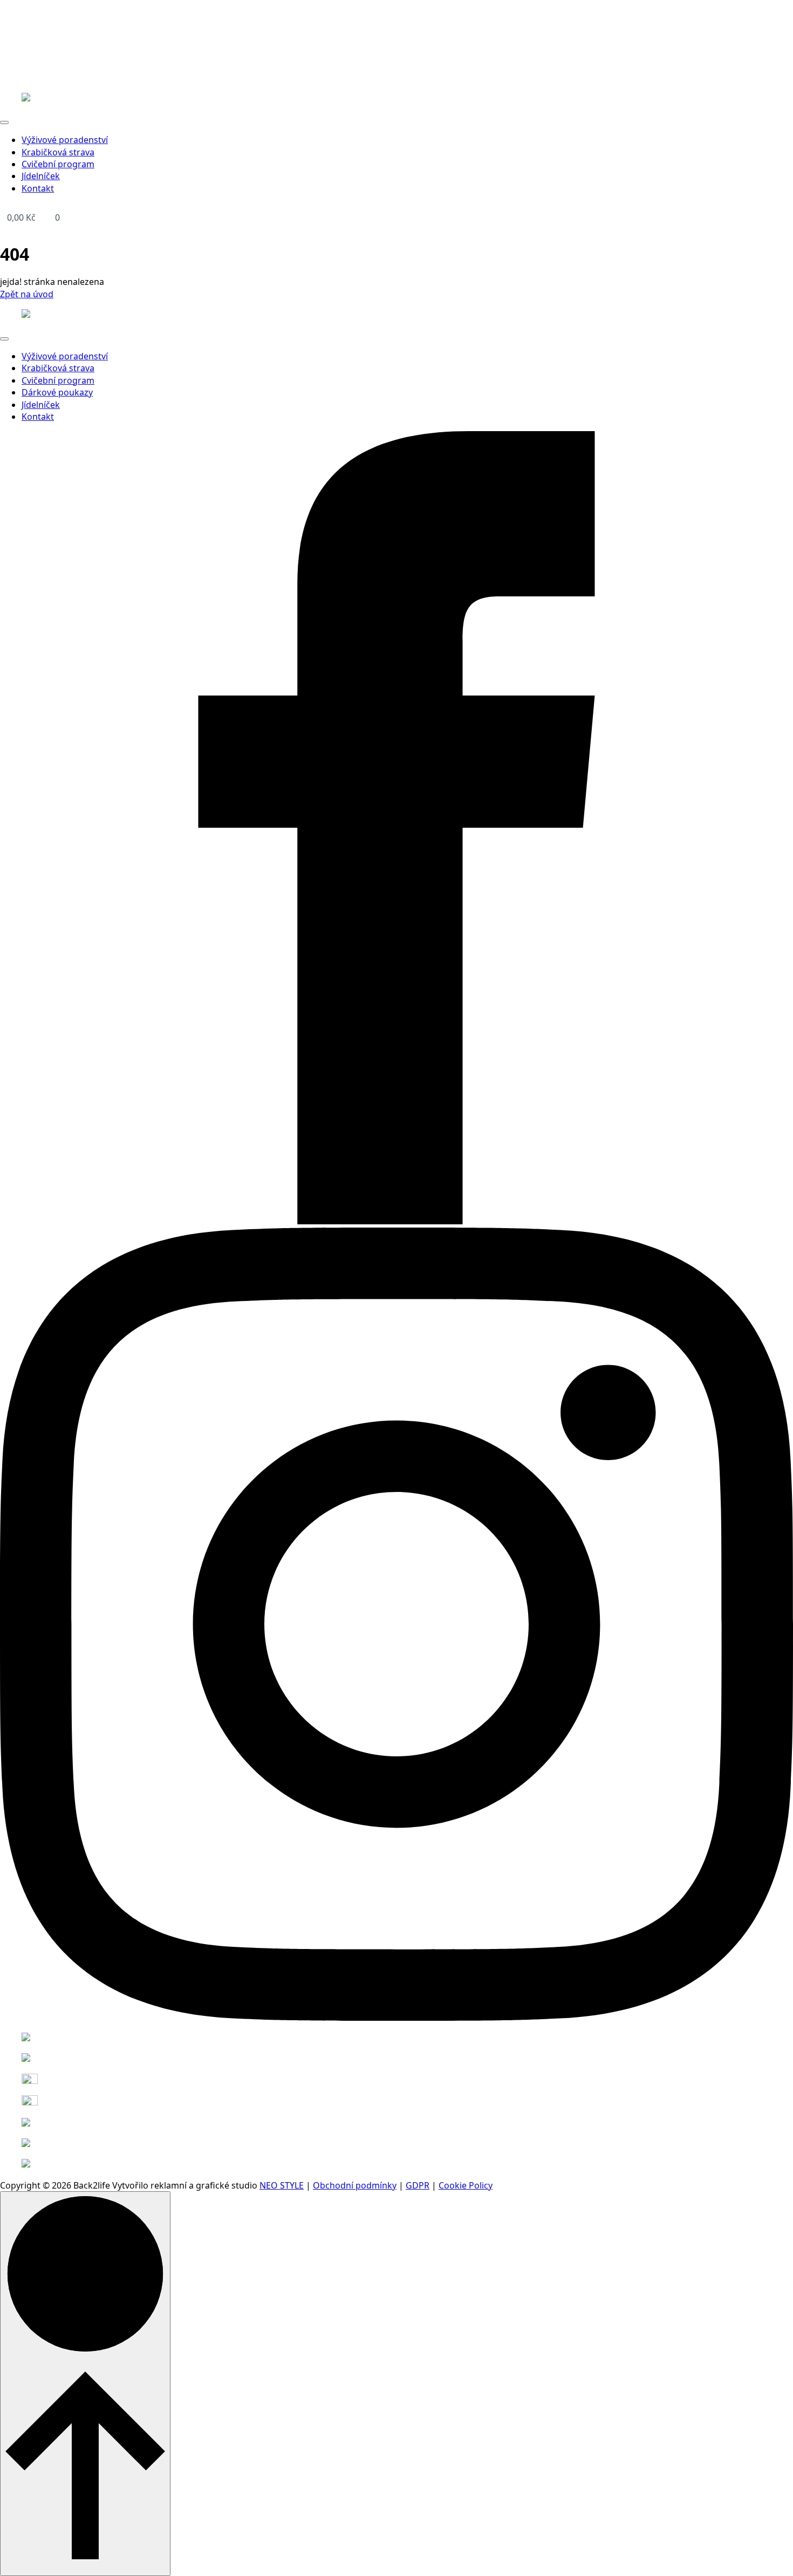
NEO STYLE (282, 2185)
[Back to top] (85, 2384)
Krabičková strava (58, 152)
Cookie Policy (466, 2185)
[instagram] (396, 2018)
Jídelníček (41, 176)
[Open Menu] (4, 122)
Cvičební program (58, 164)
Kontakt (38, 188)
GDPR (418, 2185)
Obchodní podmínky (355, 2185)
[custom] (396, 1221)
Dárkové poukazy (57, 392)
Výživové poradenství (65, 140)
